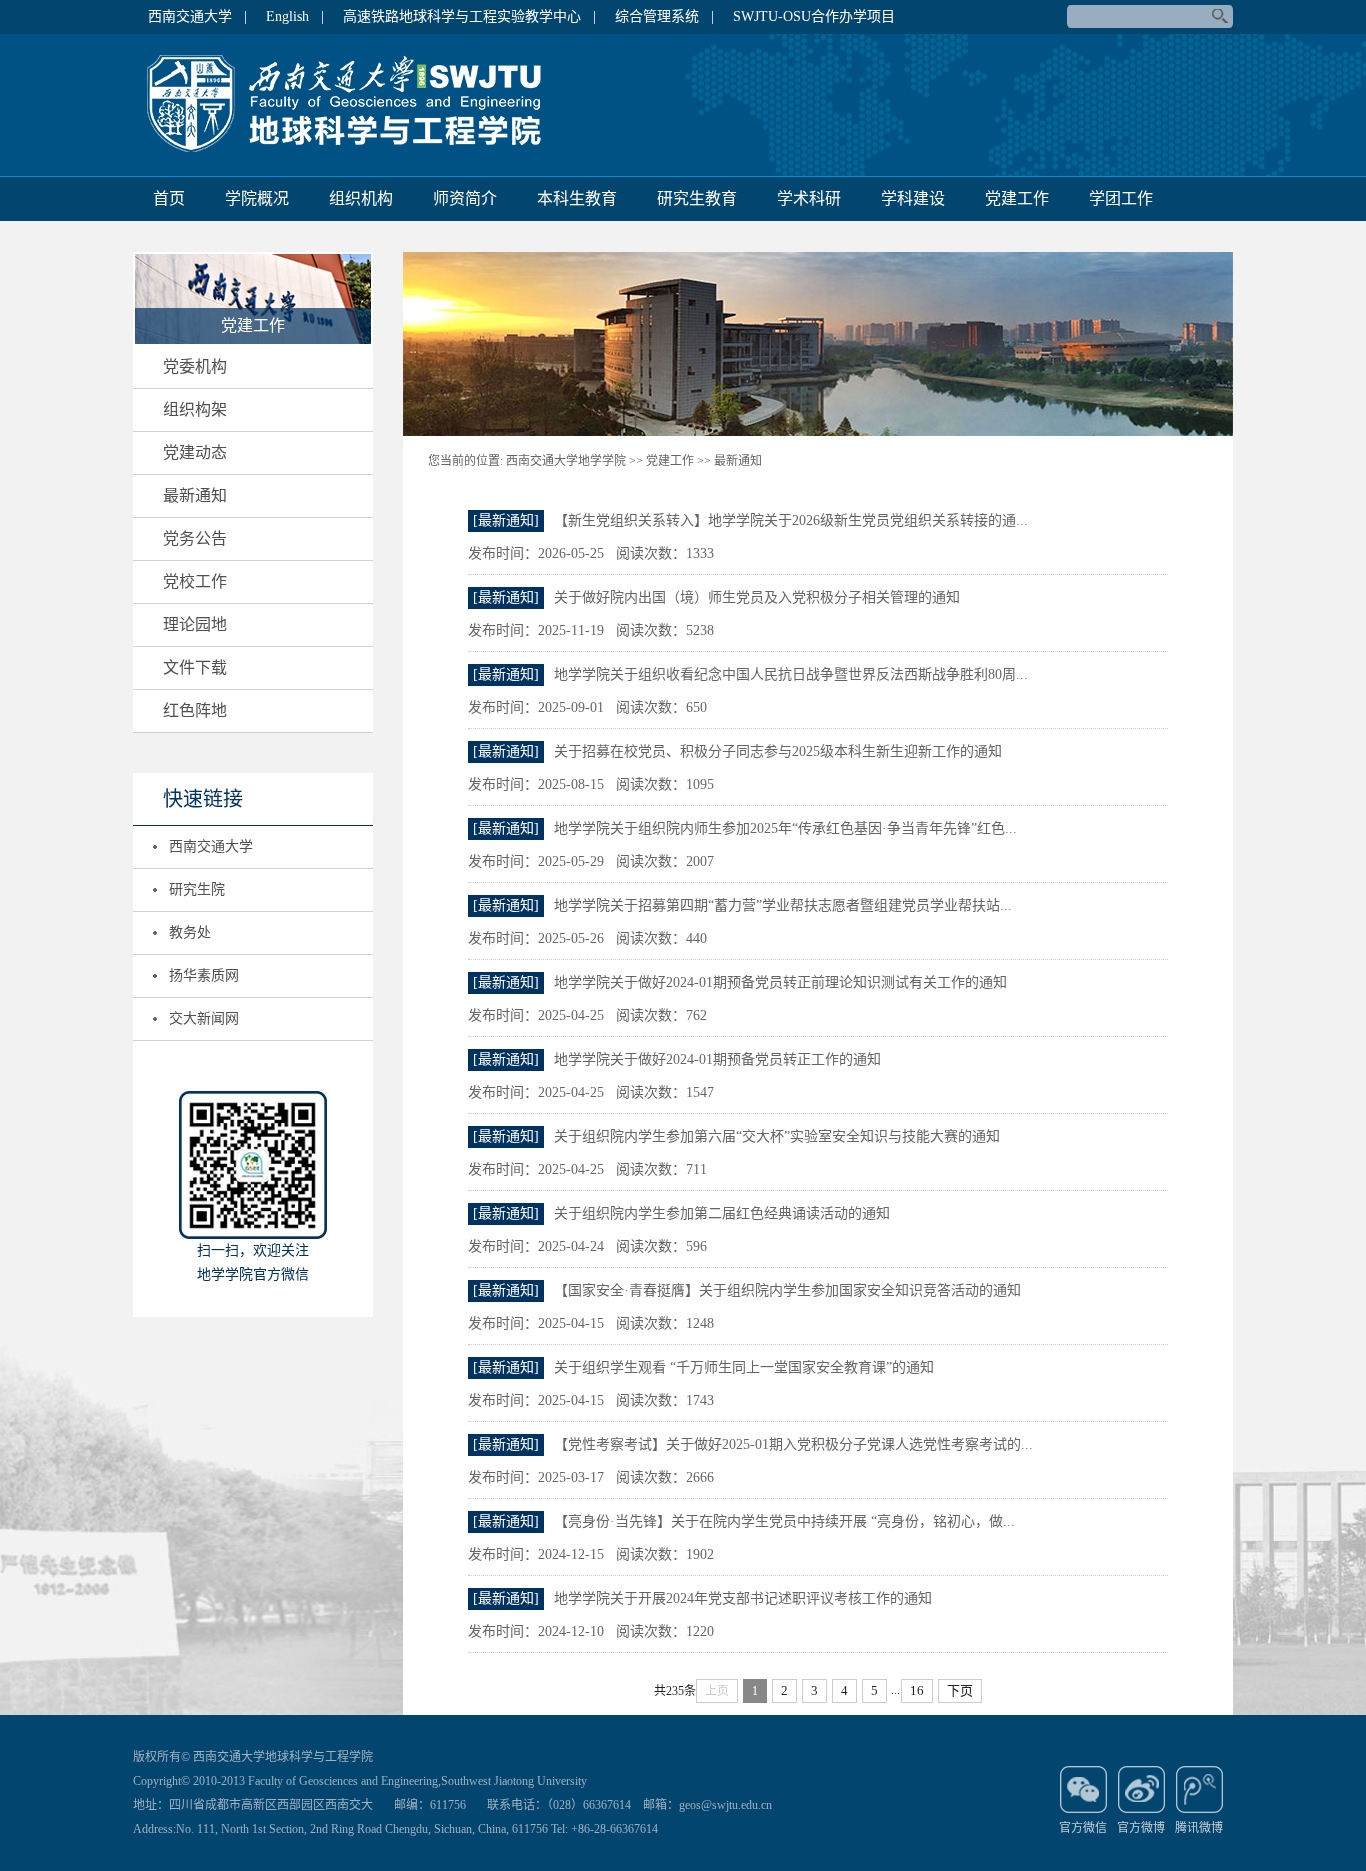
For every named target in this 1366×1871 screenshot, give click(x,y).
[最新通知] (506, 520)
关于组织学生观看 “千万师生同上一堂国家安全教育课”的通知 (744, 1367)
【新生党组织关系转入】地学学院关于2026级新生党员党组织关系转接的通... (791, 520)
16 (917, 1690)
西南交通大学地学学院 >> (574, 461)
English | (295, 16)
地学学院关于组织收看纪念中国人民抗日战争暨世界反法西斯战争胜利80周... (791, 674)
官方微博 (1141, 1828)
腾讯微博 (1199, 1828)
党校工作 (195, 581)
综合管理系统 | (664, 16)
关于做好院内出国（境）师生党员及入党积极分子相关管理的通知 (757, 597)
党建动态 (195, 452)
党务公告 (195, 538)
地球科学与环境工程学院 (353, 104)
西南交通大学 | (197, 16)
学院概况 (257, 198)
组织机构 (361, 198)
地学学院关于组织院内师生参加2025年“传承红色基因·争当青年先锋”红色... (785, 828)
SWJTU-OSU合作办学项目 (814, 16)
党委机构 (195, 366)
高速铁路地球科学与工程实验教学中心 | (469, 16)
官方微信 (1083, 1828)
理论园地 (195, 624)
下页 (960, 1690)
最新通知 (195, 495)
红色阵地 (195, 710)
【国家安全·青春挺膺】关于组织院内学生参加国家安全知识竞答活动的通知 (787, 1290)
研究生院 (197, 889)
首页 (169, 198)
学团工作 (1121, 198)
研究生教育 (697, 198)
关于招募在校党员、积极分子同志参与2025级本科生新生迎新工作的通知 (778, 751)
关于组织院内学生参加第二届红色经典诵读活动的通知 (722, 1213)
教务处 (190, 932)
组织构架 (195, 409)
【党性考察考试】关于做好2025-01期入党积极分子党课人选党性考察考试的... (793, 1444)
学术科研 (809, 198)
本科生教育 (577, 198)
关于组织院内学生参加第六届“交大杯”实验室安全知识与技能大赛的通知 (777, 1136)
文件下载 (195, 667)
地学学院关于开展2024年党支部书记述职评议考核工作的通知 (743, 1598)
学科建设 (913, 198)
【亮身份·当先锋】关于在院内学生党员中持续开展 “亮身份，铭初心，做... (784, 1521)
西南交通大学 (211, 846)
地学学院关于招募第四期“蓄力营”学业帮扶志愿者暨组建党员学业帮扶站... (783, 905)
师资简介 (465, 198)
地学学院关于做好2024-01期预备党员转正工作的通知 (717, 1059)
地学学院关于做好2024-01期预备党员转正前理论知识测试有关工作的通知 (780, 982)
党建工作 (1017, 198)
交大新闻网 (204, 1018)
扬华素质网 (204, 975)
